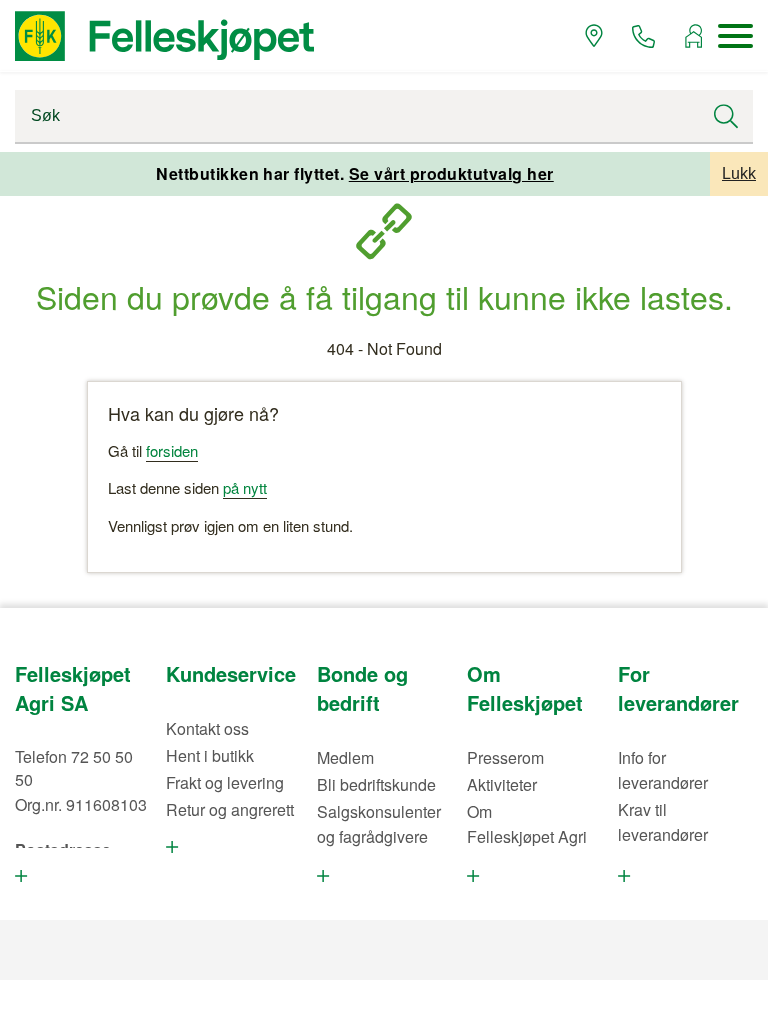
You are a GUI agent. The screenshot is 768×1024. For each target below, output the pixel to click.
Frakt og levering (225, 782)
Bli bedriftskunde (376, 784)
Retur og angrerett (230, 809)
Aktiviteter (502, 784)
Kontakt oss (207, 728)
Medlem (345, 757)
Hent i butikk (210, 755)
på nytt (245, 487)
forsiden (172, 450)
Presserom (505, 757)
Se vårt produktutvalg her (451, 173)
